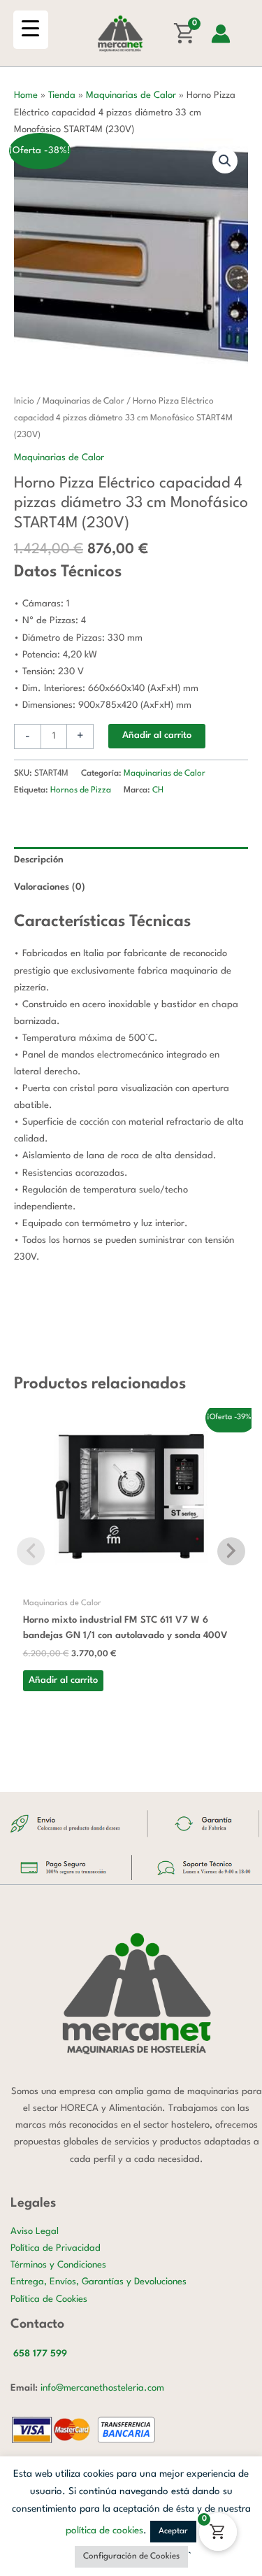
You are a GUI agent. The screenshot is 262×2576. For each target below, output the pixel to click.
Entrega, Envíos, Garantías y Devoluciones (99, 2282)
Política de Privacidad (56, 2248)
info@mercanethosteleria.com (102, 2388)
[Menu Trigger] (31, 30)
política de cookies (104, 2531)
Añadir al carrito (157, 735)
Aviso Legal (35, 2232)
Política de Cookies (49, 2299)
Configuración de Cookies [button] (131, 2556)
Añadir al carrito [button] (63, 1680)
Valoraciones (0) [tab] (50, 887)
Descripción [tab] (39, 860)
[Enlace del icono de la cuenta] (221, 34)
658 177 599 (40, 2354)
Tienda (62, 95)
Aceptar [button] (173, 2531)
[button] (225, 161)
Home (26, 95)
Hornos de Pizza (81, 790)
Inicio (24, 401)
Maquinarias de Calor (131, 95)
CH (158, 790)
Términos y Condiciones (58, 2265)
